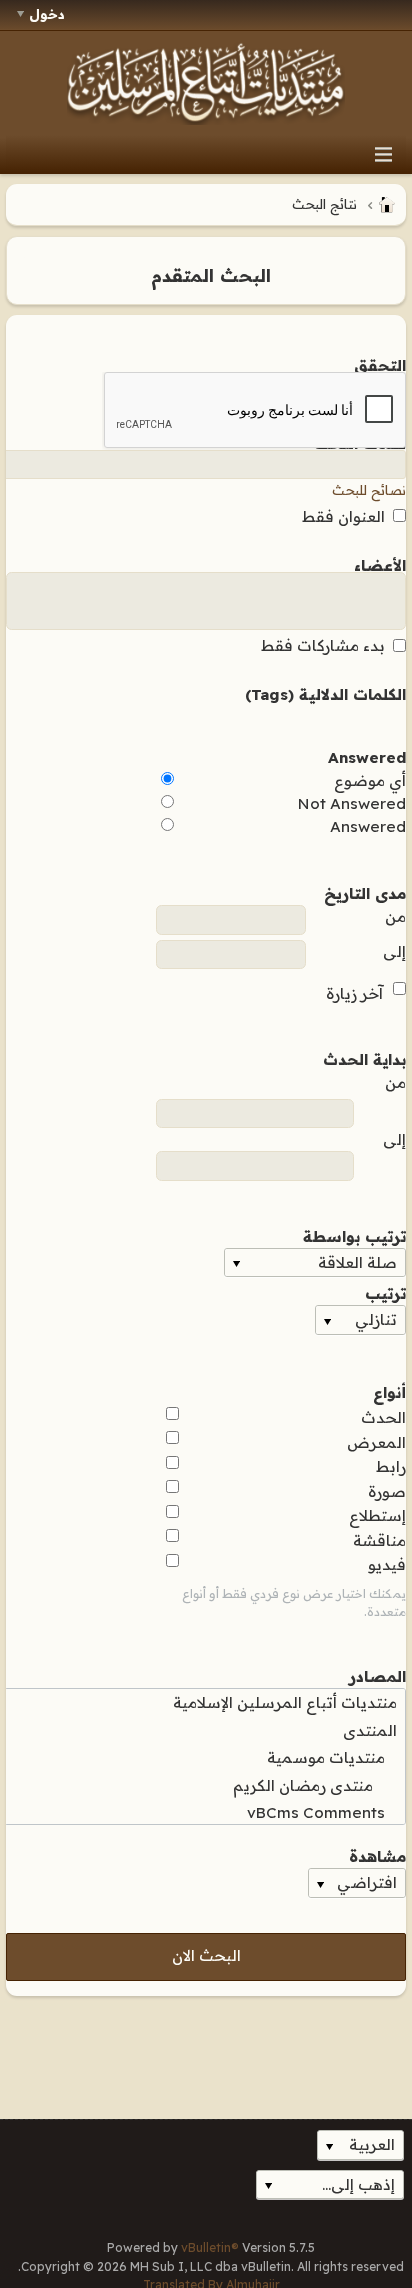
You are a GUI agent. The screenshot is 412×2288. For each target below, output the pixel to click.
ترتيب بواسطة (354, 1235)
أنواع (389, 1391)
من (395, 916)
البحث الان (206, 1955)
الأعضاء (380, 564)
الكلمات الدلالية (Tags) (325, 693)
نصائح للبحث (369, 490)
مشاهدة (377, 1855)
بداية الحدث (364, 1058)
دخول (47, 14)
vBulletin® (210, 2247)
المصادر (377, 1675)
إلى (394, 951)
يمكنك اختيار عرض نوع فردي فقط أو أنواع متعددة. (294, 1602)
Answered (367, 756)
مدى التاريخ (365, 892)
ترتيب (385, 1292)
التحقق (380, 364)
